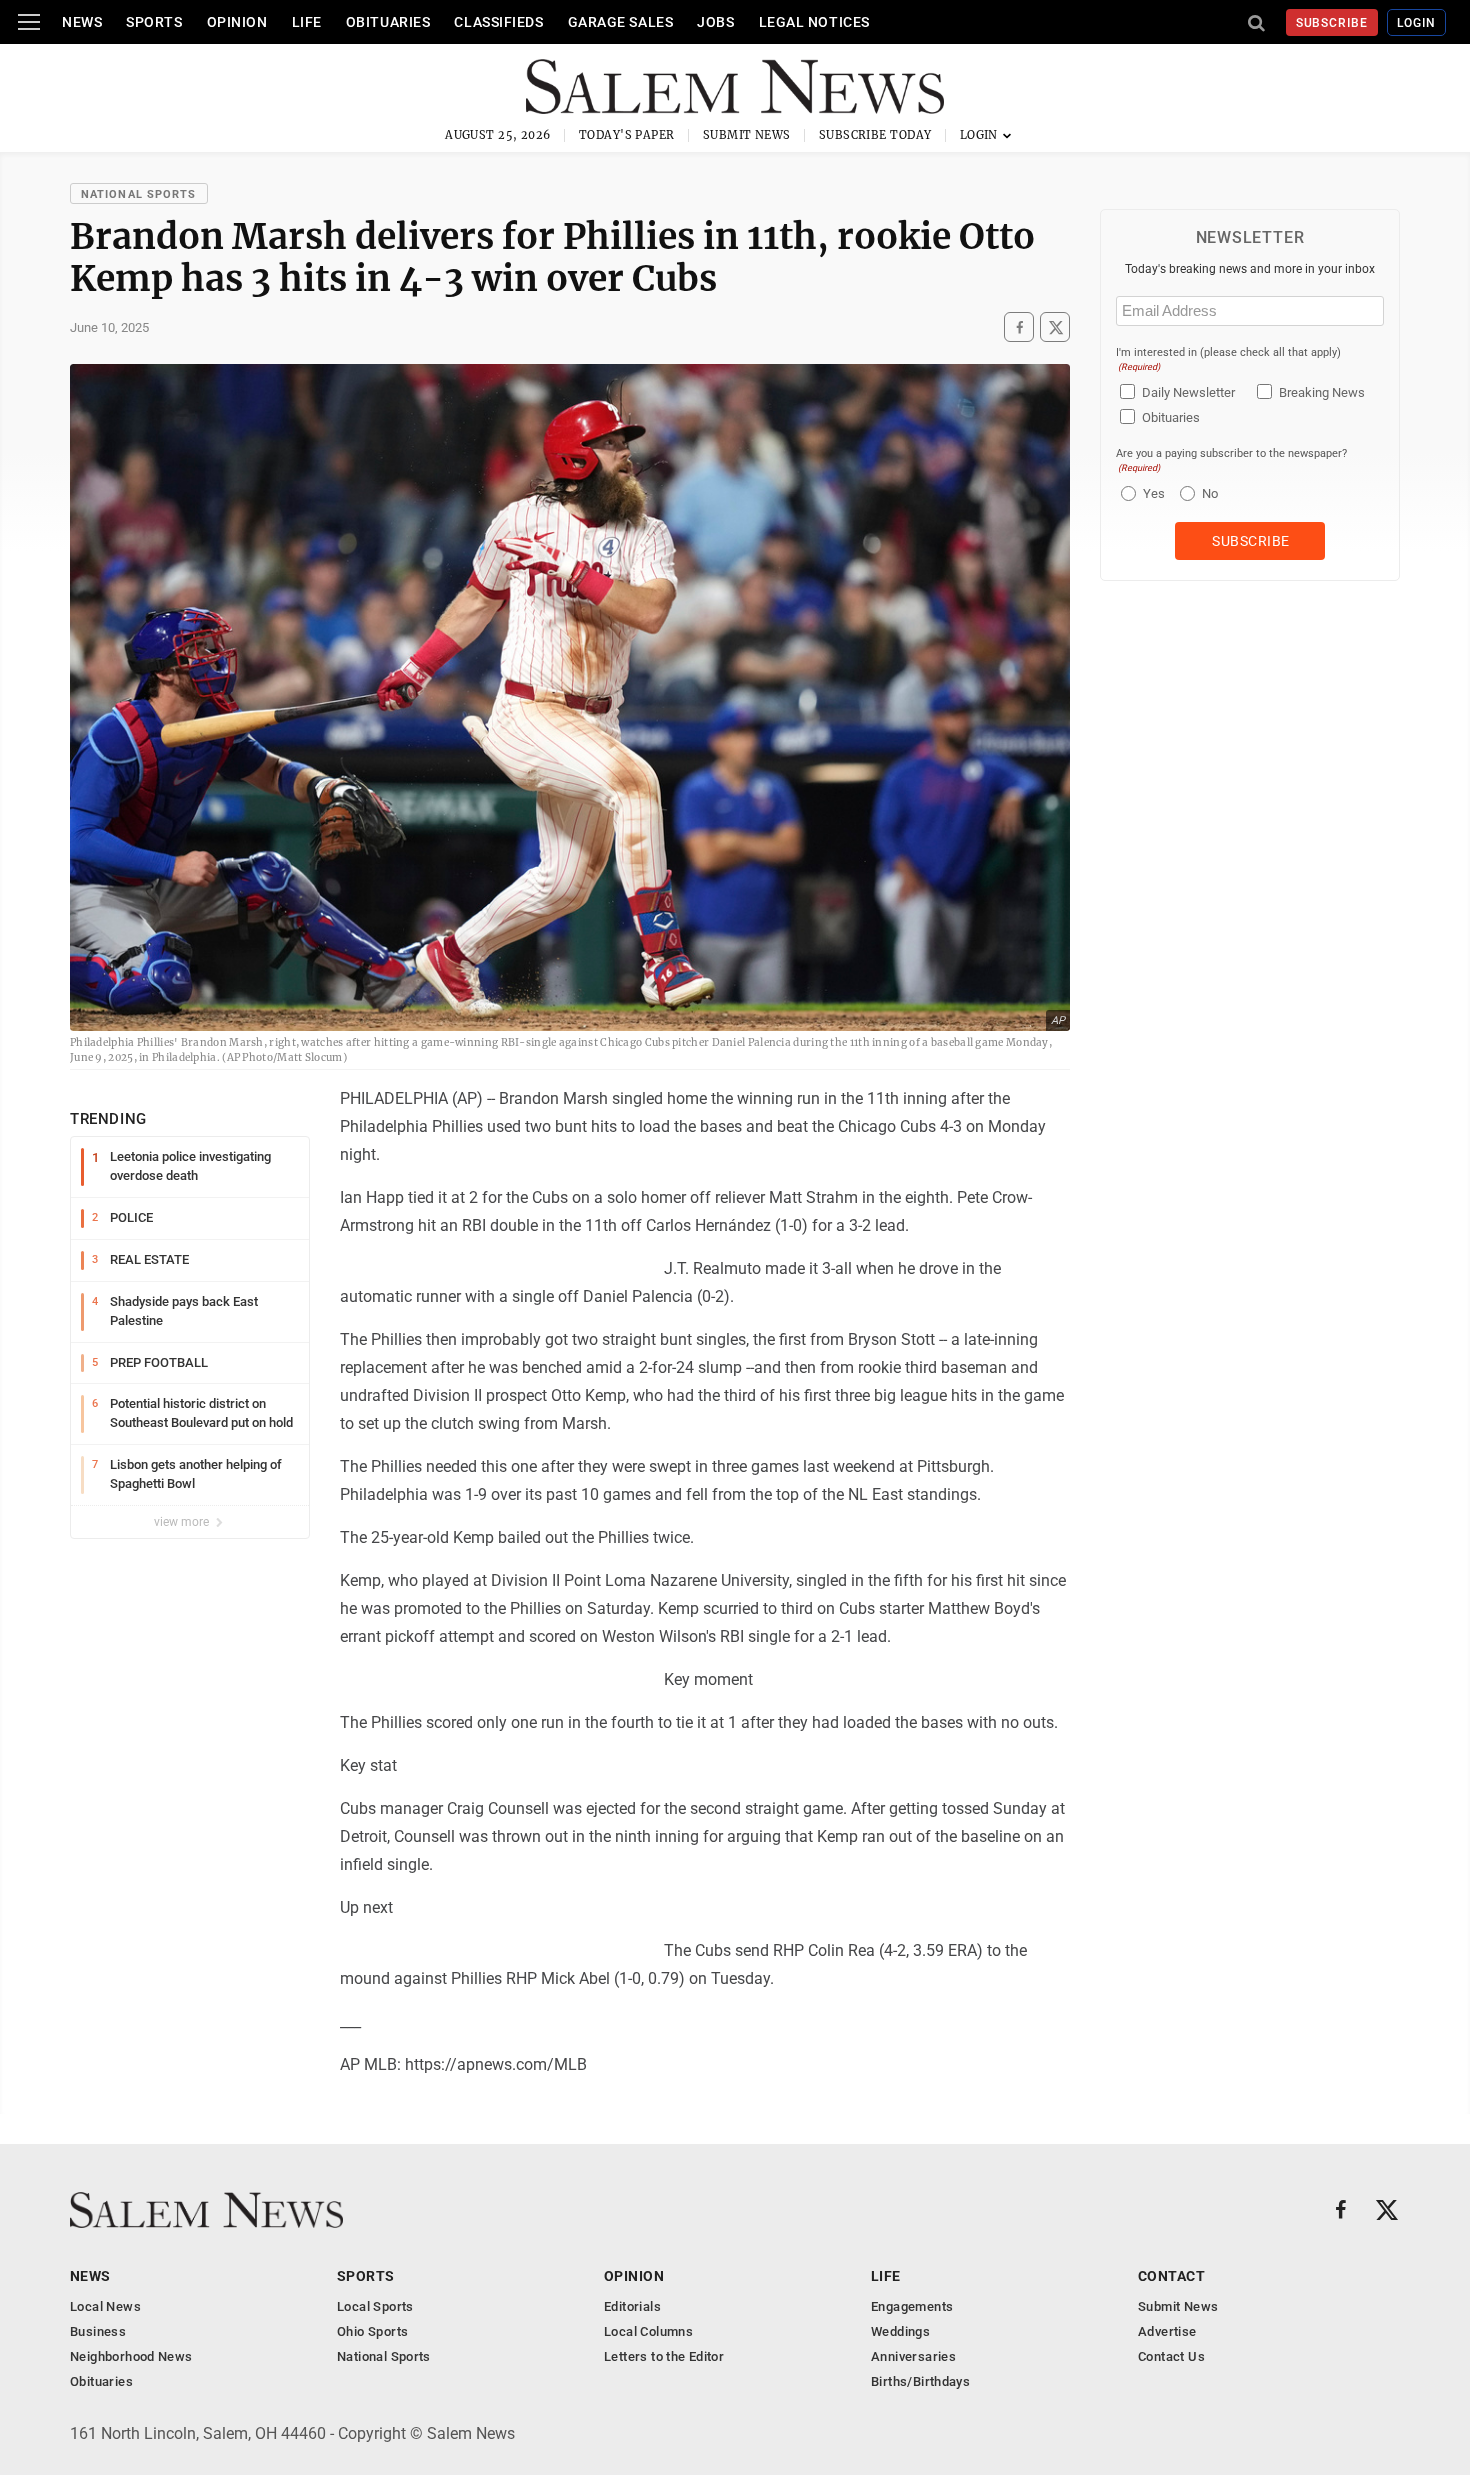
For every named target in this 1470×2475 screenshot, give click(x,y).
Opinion (237, 22)
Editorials (632, 2306)
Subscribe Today (875, 135)
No (1210, 493)
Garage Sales (621, 22)
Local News (105, 2306)
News (82, 22)
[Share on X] (1055, 327)
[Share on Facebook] (1019, 327)
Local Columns (648, 2331)
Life (307, 22)
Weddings (900, 2331)
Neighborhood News (131, 2356)
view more (183, 1522)
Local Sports (375, 2306)
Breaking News (1322, 392)
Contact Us (1171, 2356)
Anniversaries (913, 2356)
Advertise (1167, 2331)
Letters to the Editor (664, 2356)
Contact (1171, 2276)
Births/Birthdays (920, 2381)
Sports (154, 22)
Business (98, 2331)
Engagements (912, 2306)
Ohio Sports (372, 2331)
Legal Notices (814, 22)
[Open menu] (29, 22)
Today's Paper (627, 135)
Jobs (715, 22)
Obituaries (388, 22)
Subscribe (1332, 23)
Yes (1151, 493)
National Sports (139, 194)
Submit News (747, 135)
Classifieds (498, 22)
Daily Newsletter (1188, 392)
